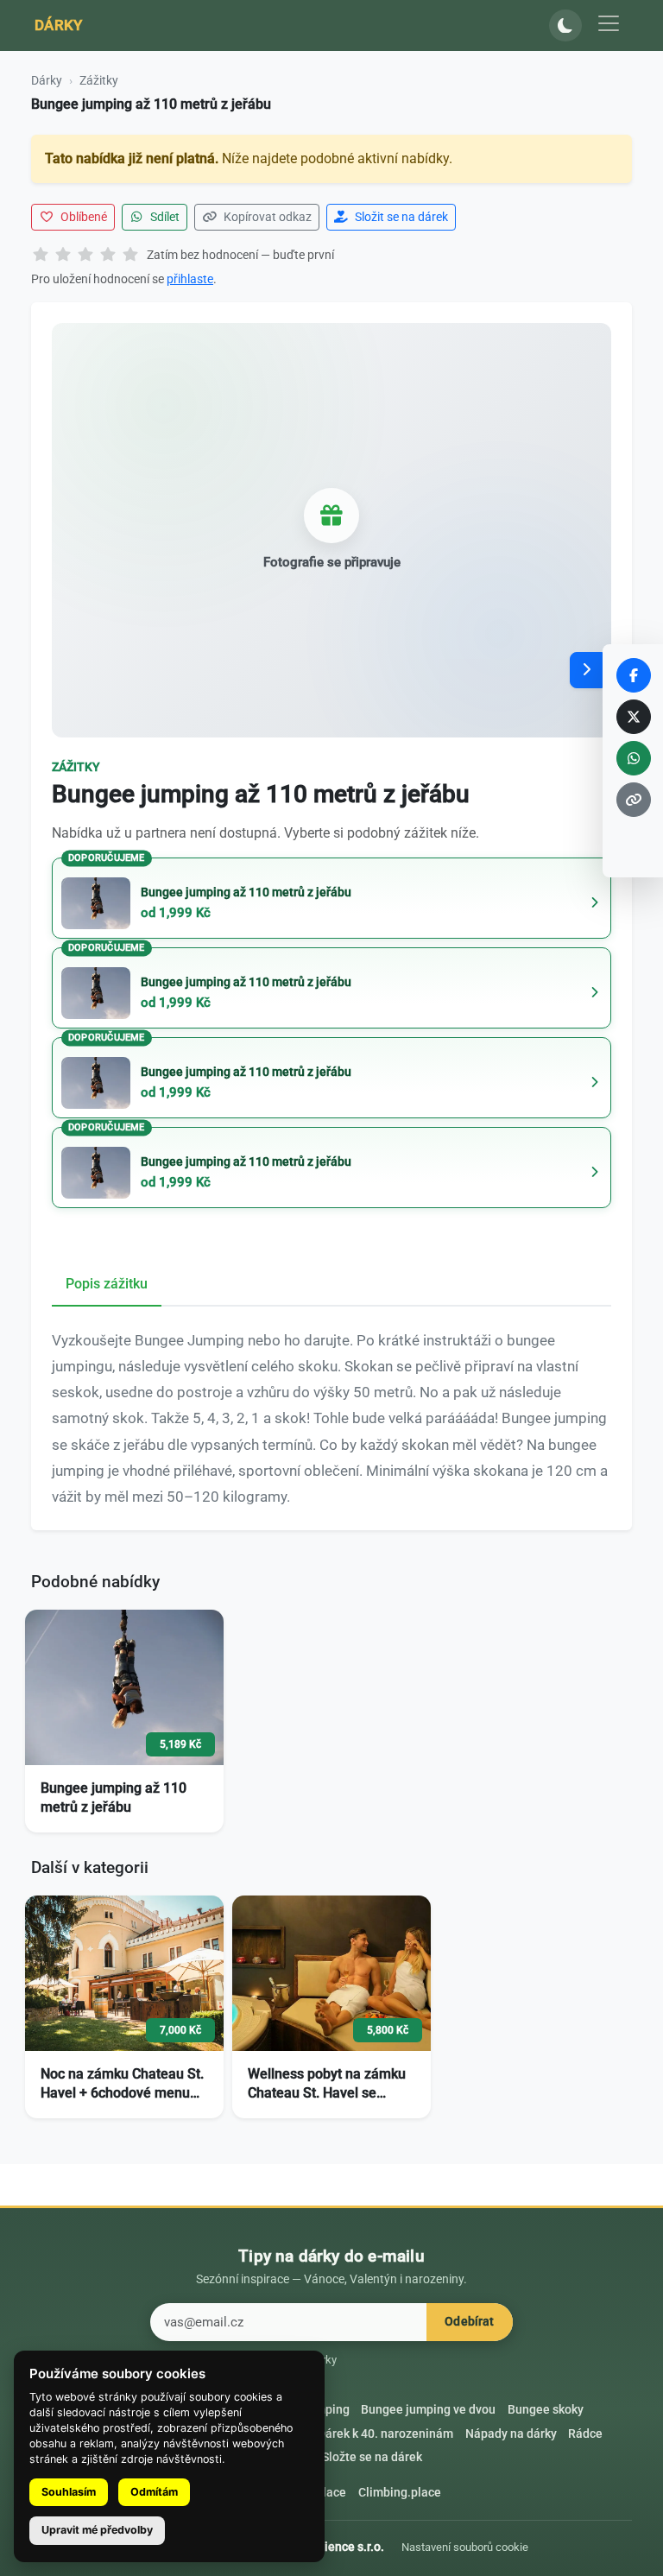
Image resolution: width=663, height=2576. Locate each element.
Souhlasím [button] (69, 2492)
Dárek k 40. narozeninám (385, 2434)
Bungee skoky (546, 2410)
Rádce (585, 2434)
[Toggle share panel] (586, 670)
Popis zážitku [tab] (107, 1284)
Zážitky (99, 80)
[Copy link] (634, 800)
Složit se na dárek (400, 217)
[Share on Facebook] (634, 675)
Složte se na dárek (372, 2457)
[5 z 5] (130, 256)
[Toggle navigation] (609, 23)
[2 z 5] (63, 256)
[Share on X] (634, 717)
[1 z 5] (41, 256)
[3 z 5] (85, 256)
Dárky (59, 25)
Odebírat (469, 2322)
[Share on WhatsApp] (634, 758)
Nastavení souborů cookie (465, 2547)
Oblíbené (82, 217)
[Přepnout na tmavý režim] (565, 26)
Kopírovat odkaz (266, 217)
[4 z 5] (108, 256)
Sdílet (164, 217)
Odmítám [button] (154, 2492)
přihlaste (190, 279)
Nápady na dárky (511, 2434)
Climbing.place (400, 2493)
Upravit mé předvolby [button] (97, 2530)
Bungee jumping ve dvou (428, 2410)
